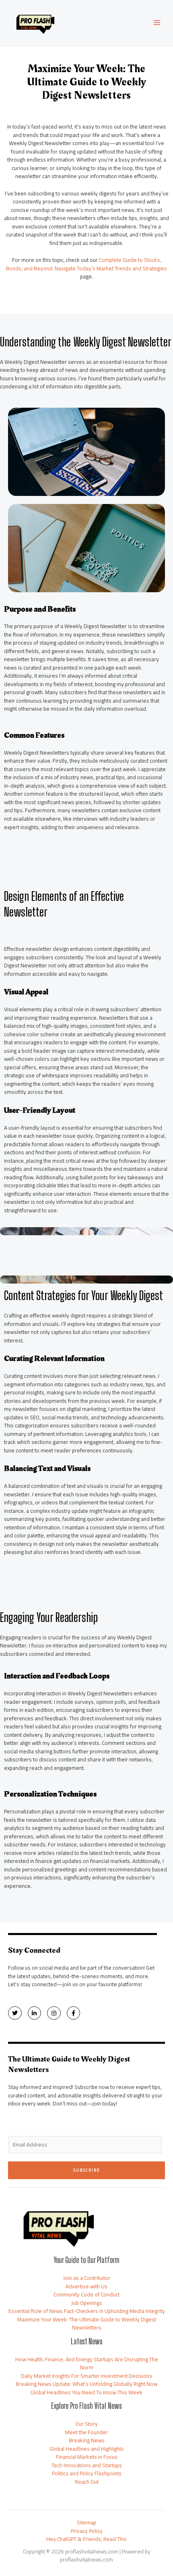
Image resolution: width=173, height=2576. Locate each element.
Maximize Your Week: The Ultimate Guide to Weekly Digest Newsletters (87, 2324)
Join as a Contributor (87, 2278)
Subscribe (87, 2170)
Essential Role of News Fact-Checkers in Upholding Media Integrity (87, 2311)
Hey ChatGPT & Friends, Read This (86, 2539)
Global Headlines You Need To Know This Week (86, 2392)
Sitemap (86, 2523)
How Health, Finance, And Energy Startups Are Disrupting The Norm (87, 2363)
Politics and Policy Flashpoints (87, 2473)
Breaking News (87, 2440)
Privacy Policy (87, 2531)
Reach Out (87, 2482)
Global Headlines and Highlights (87, 2449)
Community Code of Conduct (86, 2294)
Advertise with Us (86, 2286)
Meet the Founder (86, 2432)
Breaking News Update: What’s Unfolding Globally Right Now (86, 2384)
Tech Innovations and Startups (87, 2465)
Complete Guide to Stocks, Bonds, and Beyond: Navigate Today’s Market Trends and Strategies (86, 264)
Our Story (86, 2424)
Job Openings (87, 2303)
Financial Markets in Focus (87, 2457)
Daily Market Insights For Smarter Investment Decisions (86, 2376)
